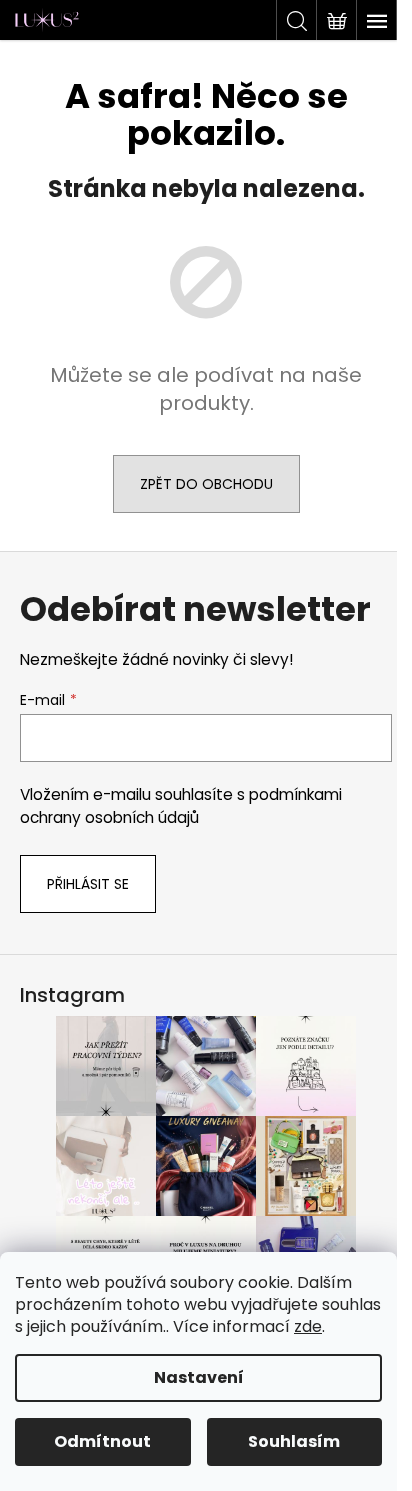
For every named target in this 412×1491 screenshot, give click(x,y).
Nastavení (199, 1377)
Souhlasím (294, 1441)
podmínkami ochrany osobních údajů (181, 805)
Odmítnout (102, 1441)
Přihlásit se (88, 884)
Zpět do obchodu (206, 484)
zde (308, 1326)
